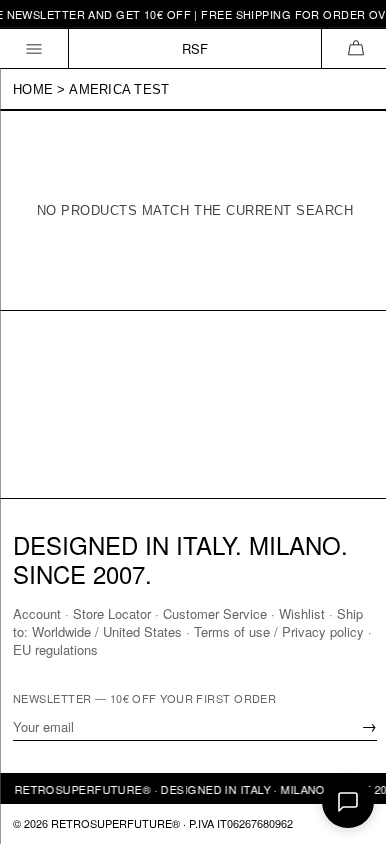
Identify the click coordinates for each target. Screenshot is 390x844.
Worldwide (61, 631)
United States (142, 631)
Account (37, 613)
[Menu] (34, 48)
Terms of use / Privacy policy (279, 631)
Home (33, 89)
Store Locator (112, 613)
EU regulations (55, 649)
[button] (355, 48)
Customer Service (215, 613)
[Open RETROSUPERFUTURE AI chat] (348, 802)
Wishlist (302, 613)
